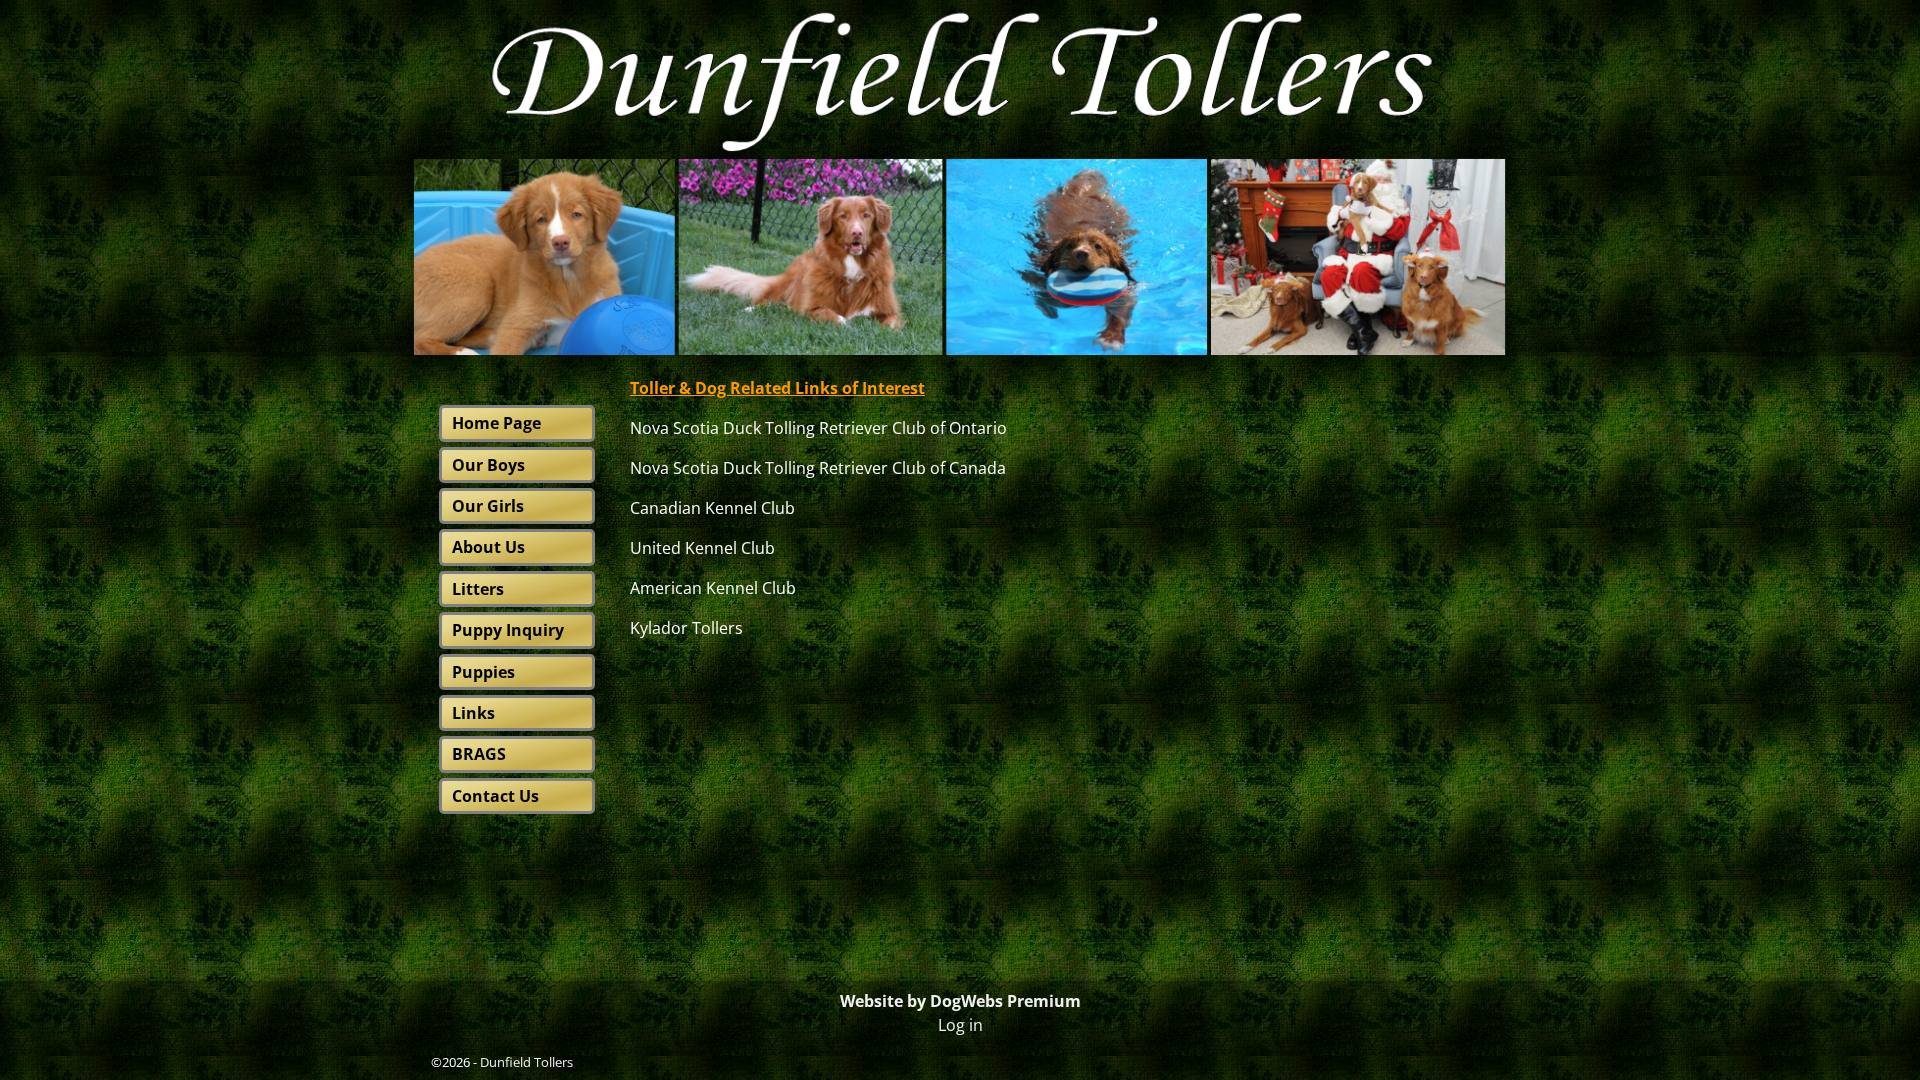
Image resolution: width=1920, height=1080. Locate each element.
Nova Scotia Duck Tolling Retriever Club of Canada (818, 468)
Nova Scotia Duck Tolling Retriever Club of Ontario (818, 428)
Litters (478, 589)
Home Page (496, 423)
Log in (960, 1025)
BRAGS (479, 754)
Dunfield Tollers (526, 1062)
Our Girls (488, 506)
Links (473, 713)
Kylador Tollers (686, 628)
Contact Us (495, 796)
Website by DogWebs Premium (960, 1001)
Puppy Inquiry (508, 630)
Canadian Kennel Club (712, 508)
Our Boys (488, 465)
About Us (488, 547)
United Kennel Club (704, 548)
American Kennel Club (715, 588)
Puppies (483, 672)
